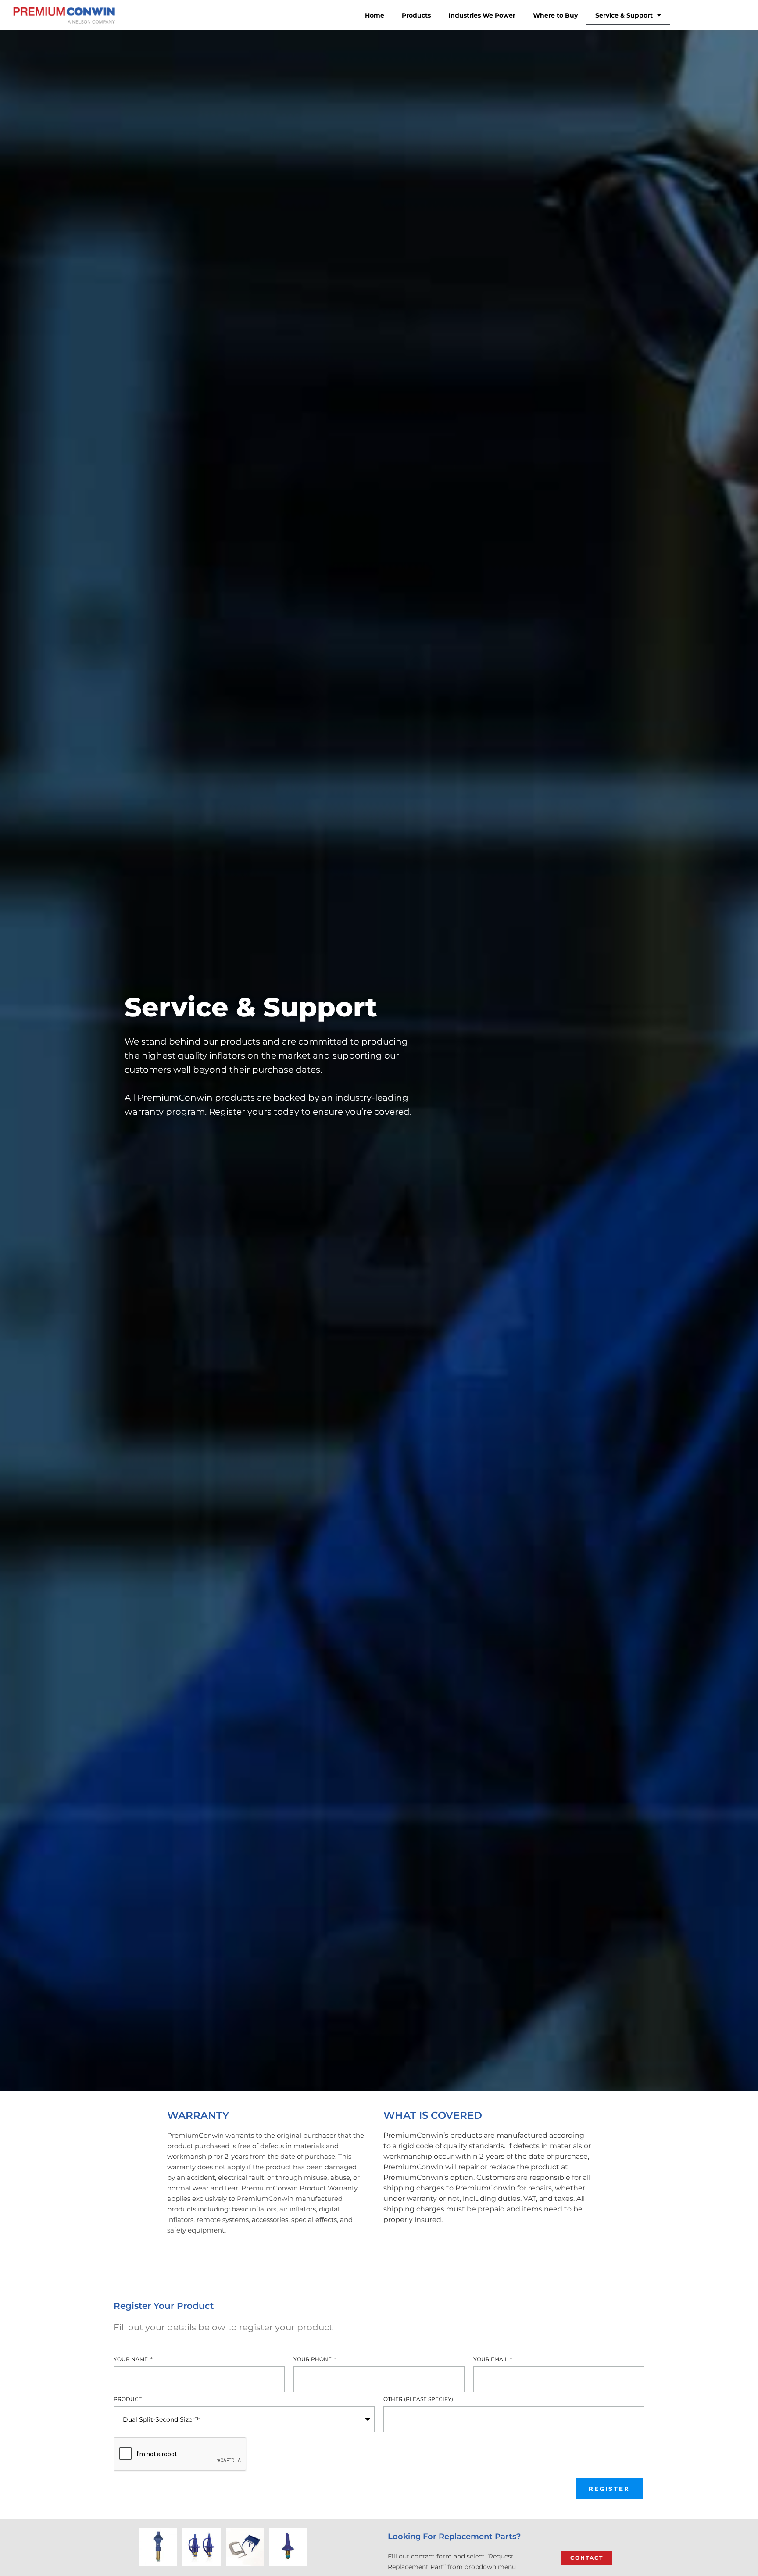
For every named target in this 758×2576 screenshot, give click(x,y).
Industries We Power (482, 15)
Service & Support (624, 15)
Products (416, 15)
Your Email (491, 2360)
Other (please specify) (418, 2400)
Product (128, 2400)
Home (375, 15)
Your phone (313, 2360)
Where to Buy (555, 15)
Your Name (131, 2360)
